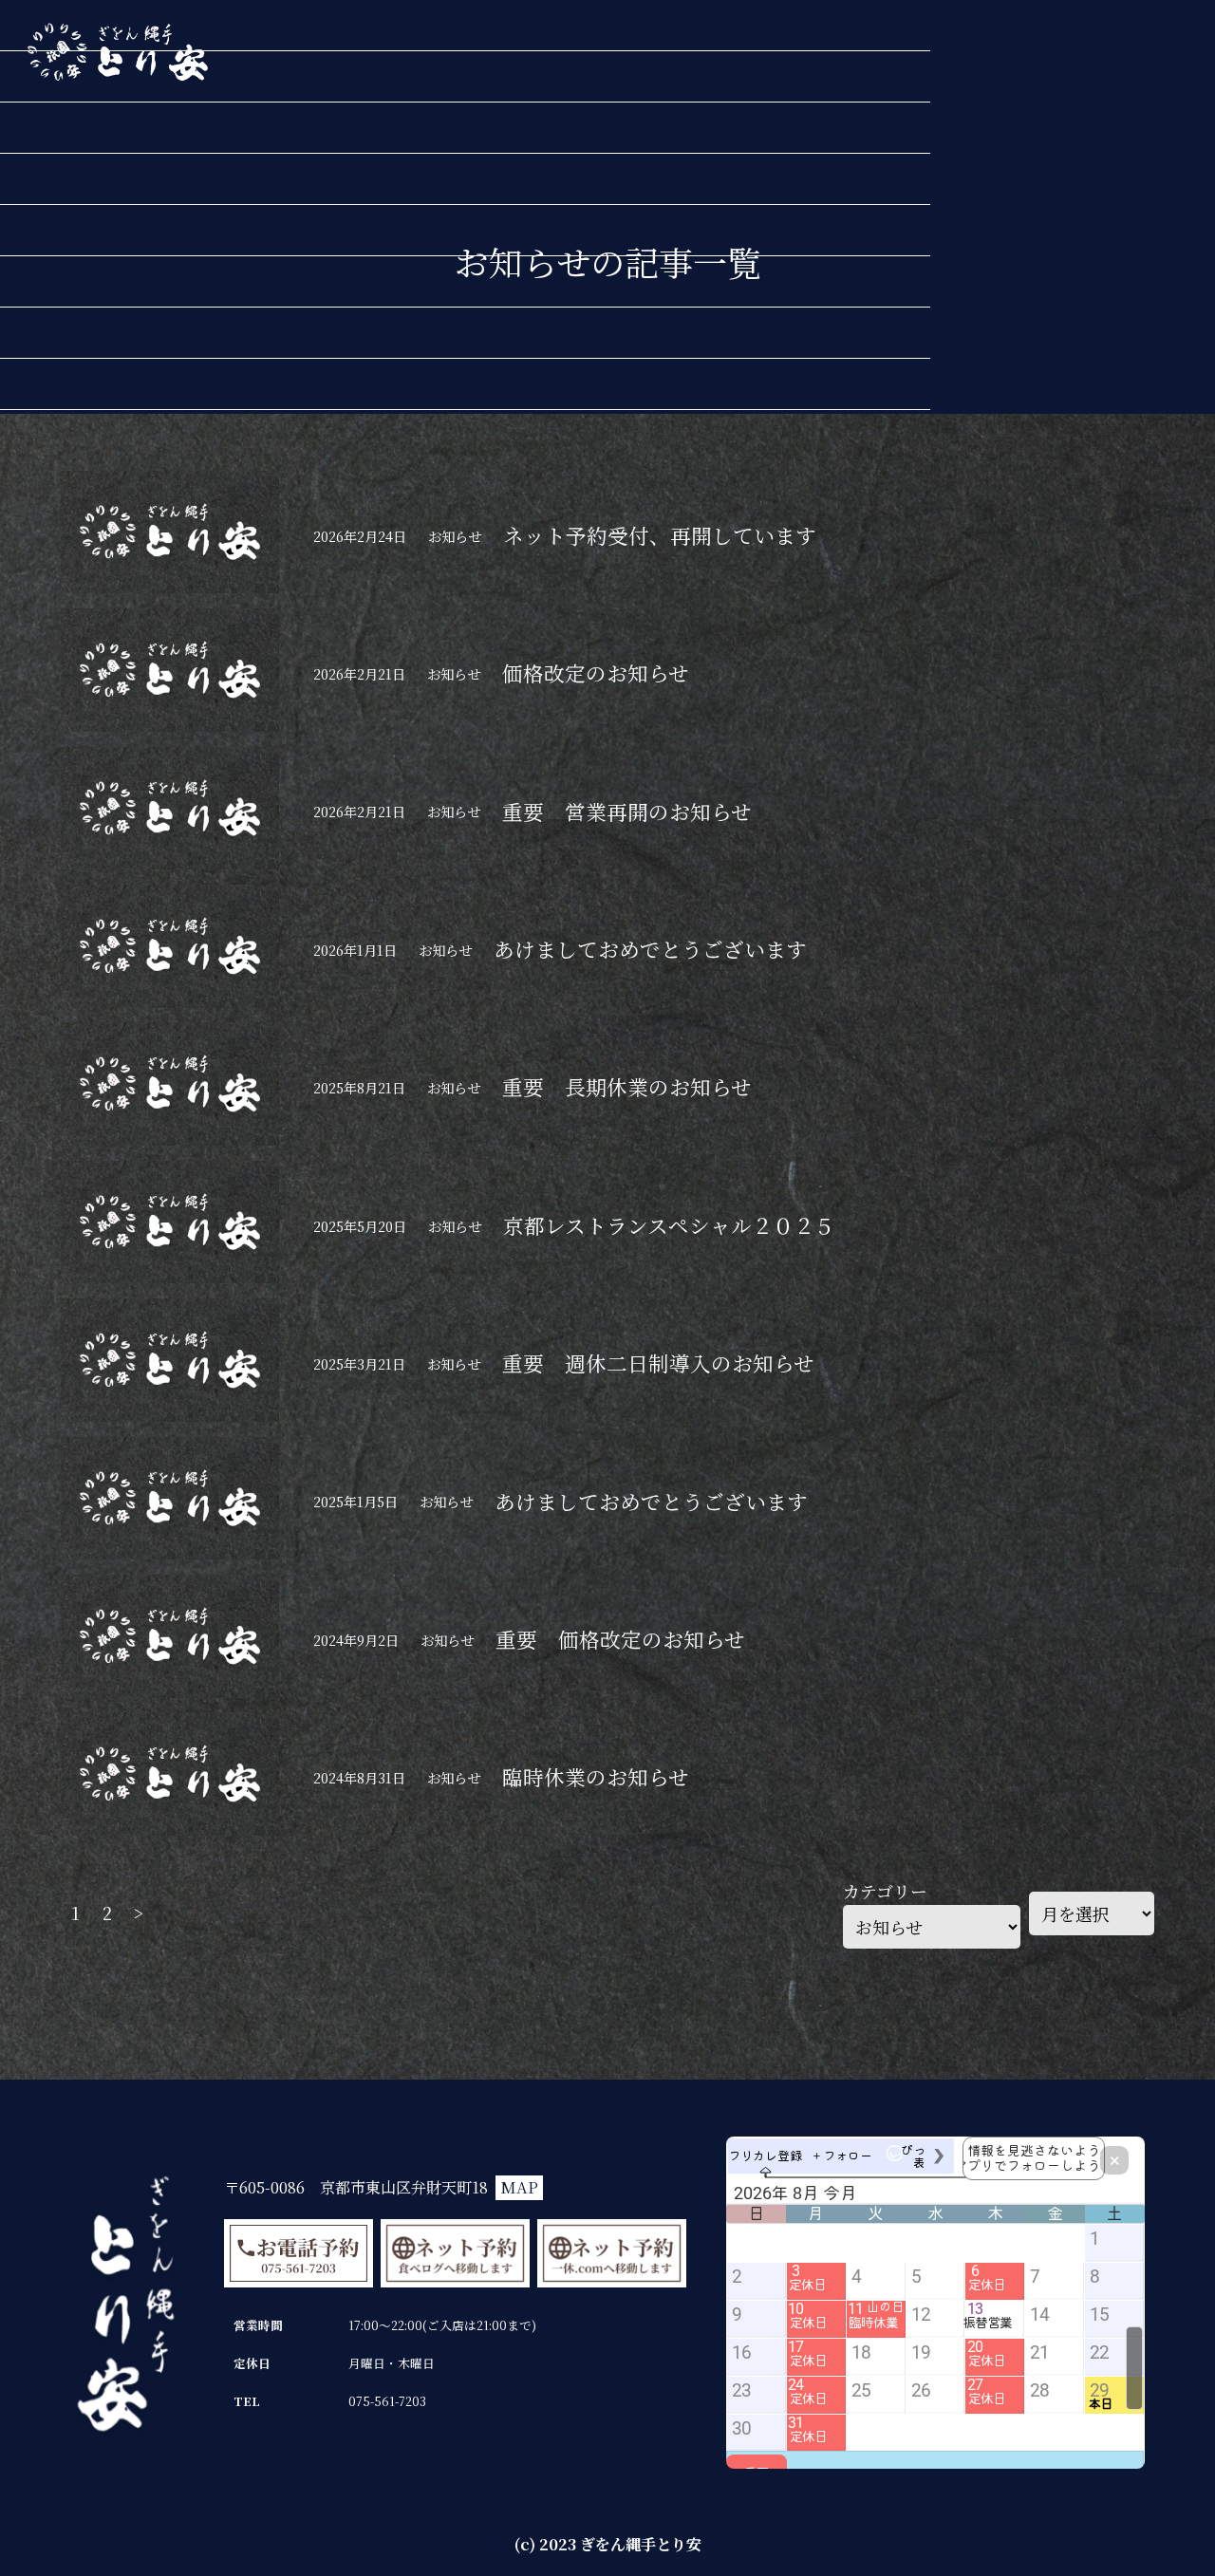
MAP (519, 2187)
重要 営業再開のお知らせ (627, 811)
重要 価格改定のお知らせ (620, 1639)
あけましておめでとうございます (650, 949)
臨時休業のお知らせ (596, 1776)
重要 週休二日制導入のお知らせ (658, 1363)
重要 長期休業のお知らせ (627, 1086)
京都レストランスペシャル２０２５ (669, 1225)
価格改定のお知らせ (596, 672)
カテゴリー (885, 1891)
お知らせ (455, 536)
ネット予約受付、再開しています (660, 535)
